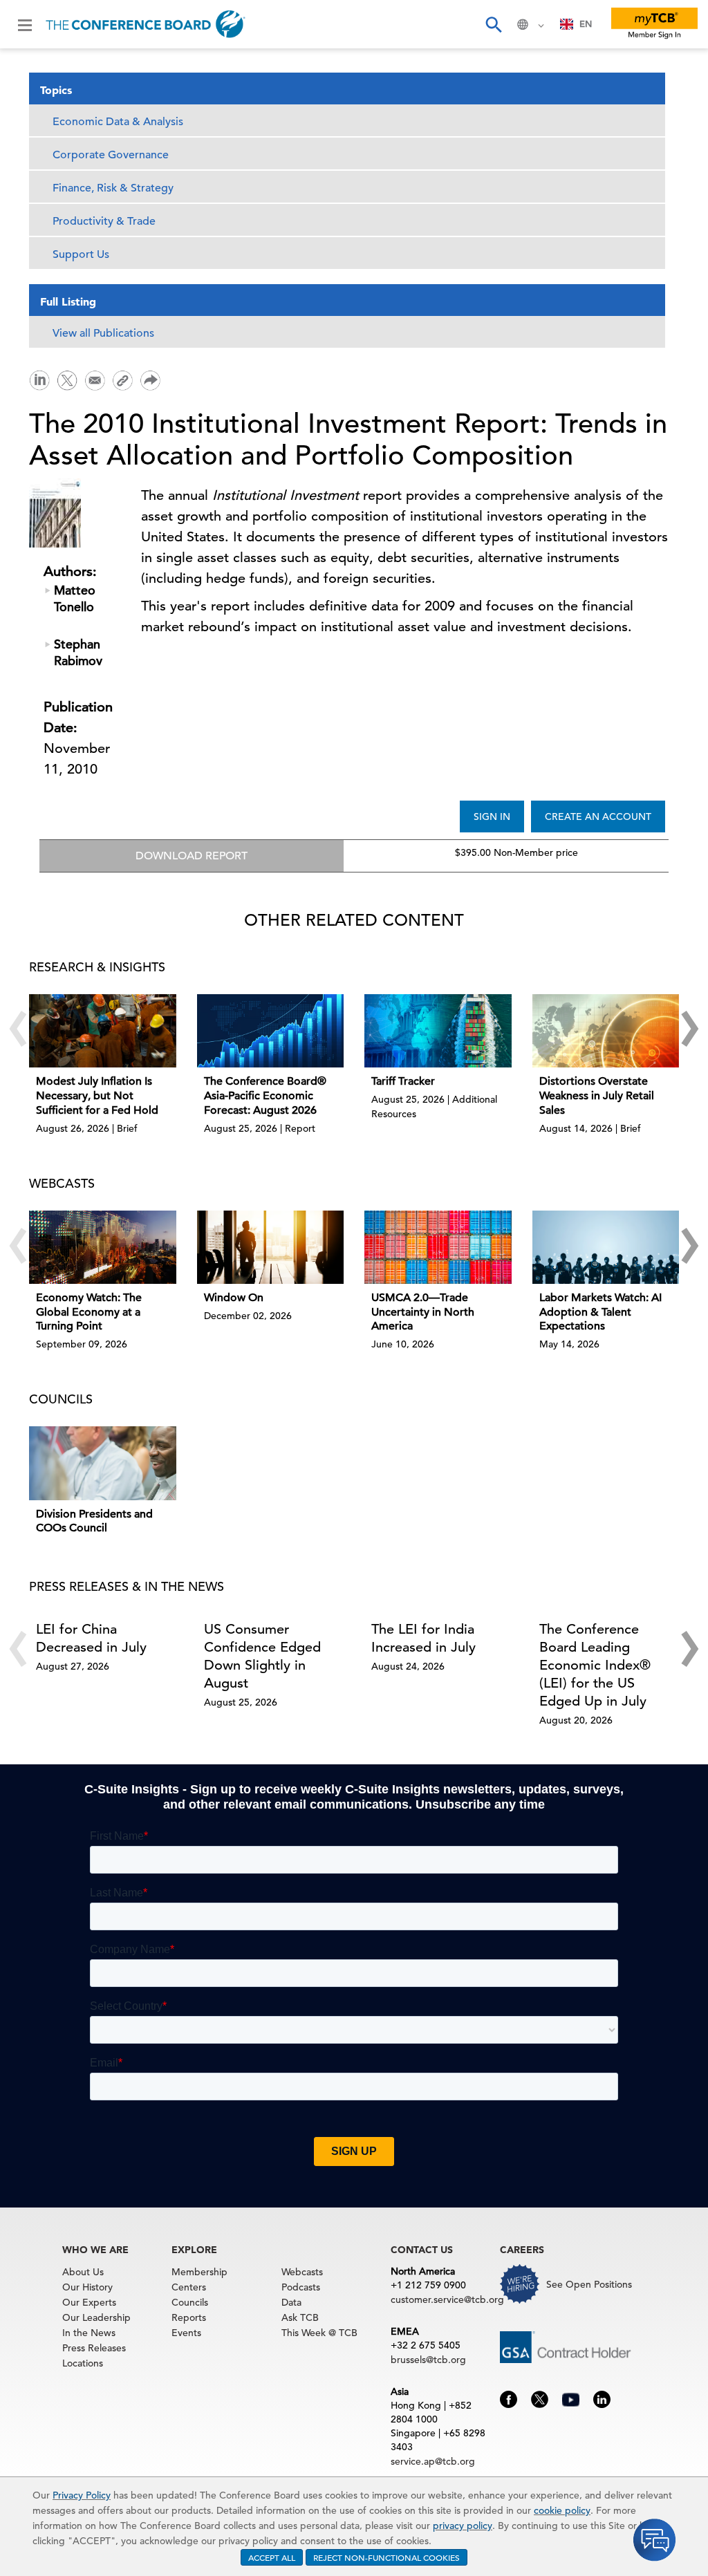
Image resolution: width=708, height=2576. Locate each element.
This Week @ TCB (319, 2333)
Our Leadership (96, 2317)
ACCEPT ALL (272, 2557)
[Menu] (25, 24)
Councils (190, 2302)
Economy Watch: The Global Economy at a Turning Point (89, 1312)
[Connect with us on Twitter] (540, 2398)
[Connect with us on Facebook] (509, 2398)
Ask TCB (300, 2317)
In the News (89, 2333)
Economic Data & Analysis (118, 122)
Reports (189, 2317)
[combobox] (576, 24)
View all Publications (103, 333)
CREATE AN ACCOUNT (598, 816)
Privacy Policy (82, 2495)
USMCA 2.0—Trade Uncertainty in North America (423, 1312)
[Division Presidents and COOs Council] (103, 1463)
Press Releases (94, 2348)
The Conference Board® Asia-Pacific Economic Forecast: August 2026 (265, 1096)
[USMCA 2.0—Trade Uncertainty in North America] (438, 1247)
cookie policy (562, 2510)
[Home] (146, 24)
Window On (234, 1298)
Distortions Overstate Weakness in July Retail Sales (597, 1096)
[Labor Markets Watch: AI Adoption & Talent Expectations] (606, 1247)
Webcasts (302, 2272)
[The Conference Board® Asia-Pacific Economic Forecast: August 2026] (271, 1031)
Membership (199, 2272)
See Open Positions (589, 2284)
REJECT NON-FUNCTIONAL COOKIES (386, 2557)
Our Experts (89, 2302)
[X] (67, 379)
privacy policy (463, 2526)
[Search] (493, 24)
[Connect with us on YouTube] (571, 2398)
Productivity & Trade (104, 221)
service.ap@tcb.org (433, 2461)
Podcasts (301, 2287)
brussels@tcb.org (428, 2360)
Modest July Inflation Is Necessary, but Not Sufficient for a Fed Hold (97, 1096)
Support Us (81, 254)
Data (291, 2302)
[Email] (95, 379)
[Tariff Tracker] (438, 1031)
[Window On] (271, 1247)
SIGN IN (492, 816)
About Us (83, 2272)
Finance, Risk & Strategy (113, 188)
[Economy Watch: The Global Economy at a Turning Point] (103, 1247)
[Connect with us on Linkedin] (602, 2398)
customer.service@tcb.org (447, 2299)
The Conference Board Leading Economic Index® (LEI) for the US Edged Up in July (595, 1665)
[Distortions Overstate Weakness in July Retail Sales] (606, 1031)
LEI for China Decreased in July (91, 1638)
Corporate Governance (111, 155)
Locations (83, 2363)
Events (186, 2333)
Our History (87, 2287)
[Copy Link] (122, 380)
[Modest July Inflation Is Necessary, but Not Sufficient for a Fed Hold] (103, 1031)
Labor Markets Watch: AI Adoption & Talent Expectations (600, 1312)
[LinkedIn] (39, 379)
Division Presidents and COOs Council (94, 1521)
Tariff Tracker (403, 1081)
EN (586, 24)
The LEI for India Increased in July (423, 1638)
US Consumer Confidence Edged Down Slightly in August (262, 1656)
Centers (189, 2287)
